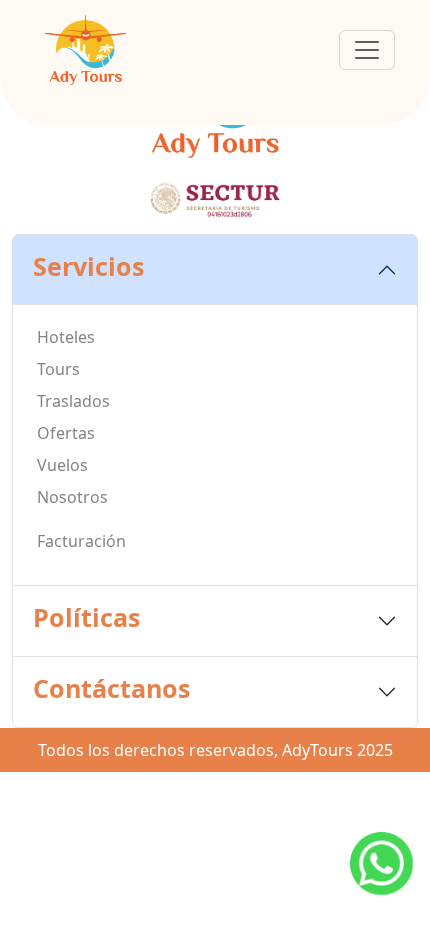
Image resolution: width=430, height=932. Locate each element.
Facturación (81, 541)
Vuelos (62, 465)
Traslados (73, 401)
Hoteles (66, 337)
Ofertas (66, 433)
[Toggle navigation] (367, 50)
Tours (58, 369)
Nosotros (72, 497)
